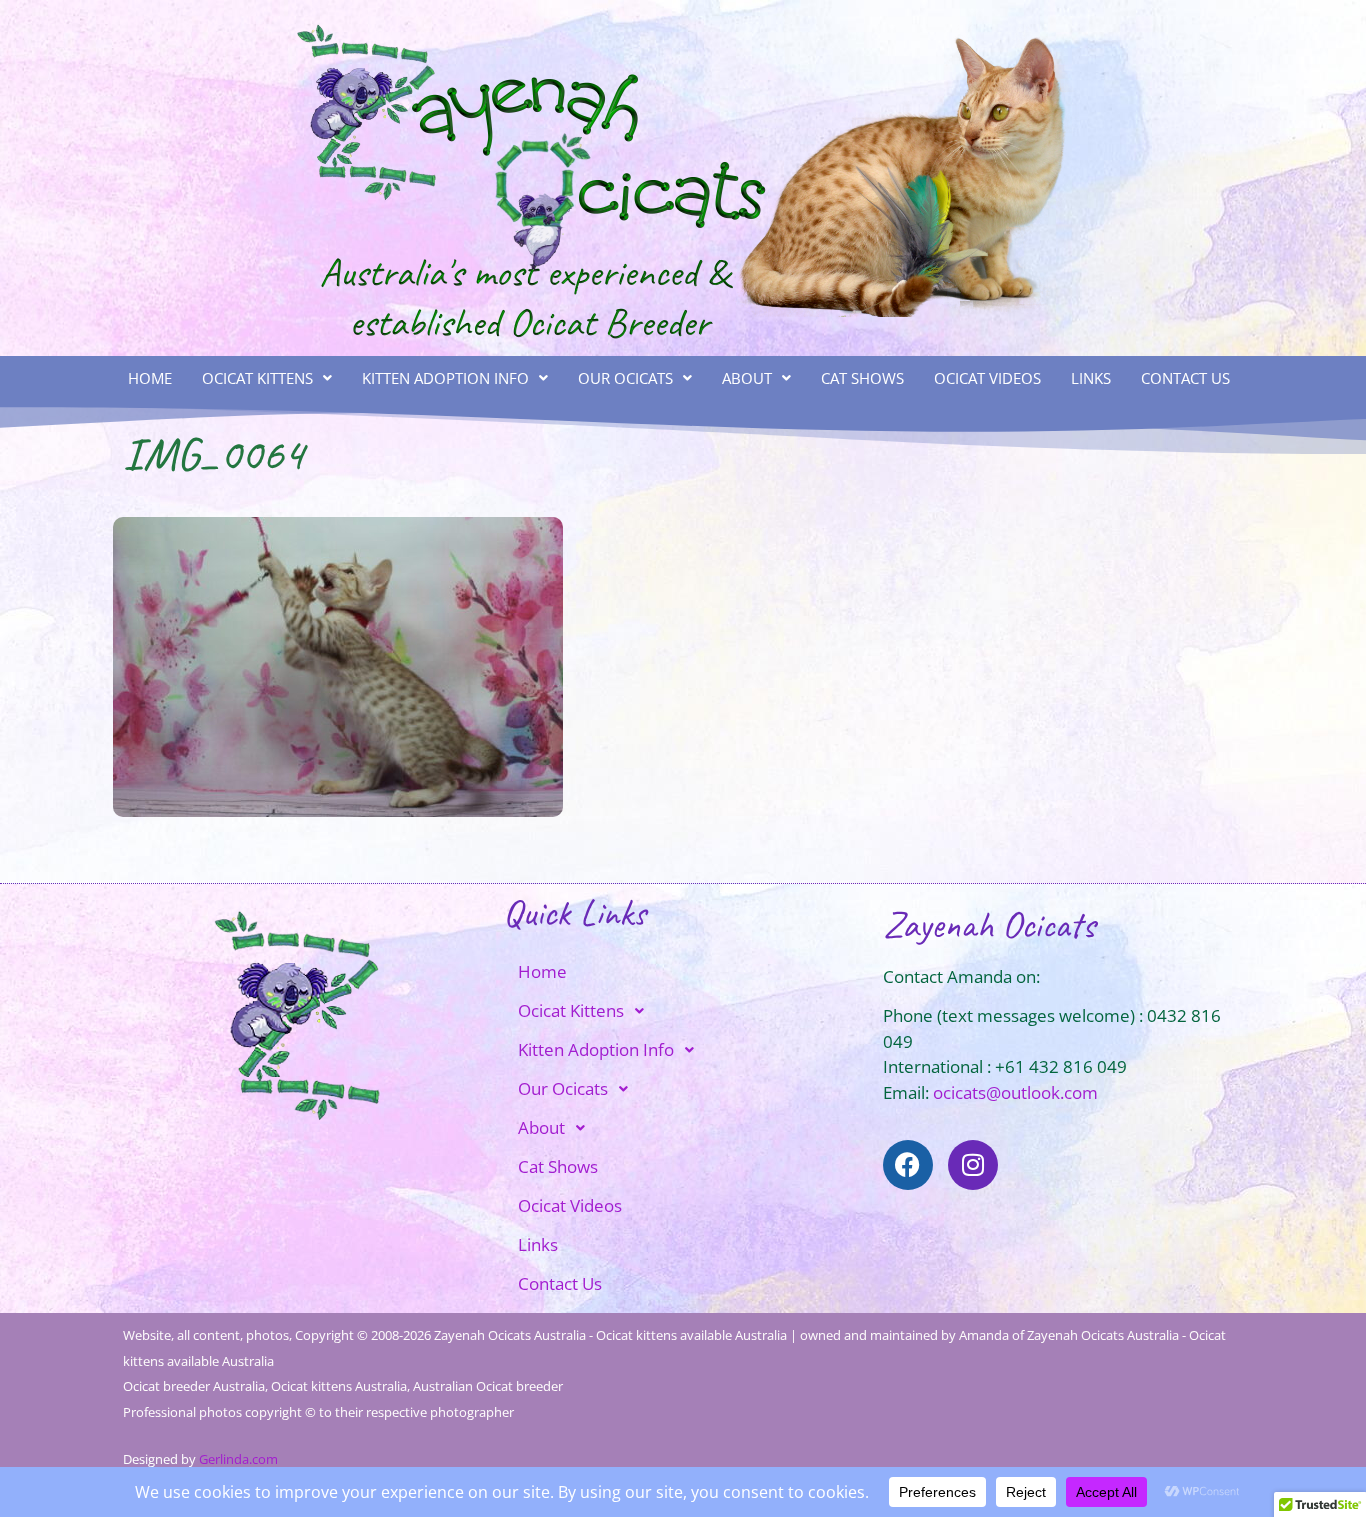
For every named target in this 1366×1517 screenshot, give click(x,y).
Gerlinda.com (238, 1459)
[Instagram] (973, 1165)
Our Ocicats (625, 378)
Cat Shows (862, 378)
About (747, 378)
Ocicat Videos (987, 378)
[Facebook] (908, 1165)
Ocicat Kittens (257, 378)
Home (150, 378)
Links (1091, 378)
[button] (267, 378)
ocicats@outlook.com (1015, 1092)
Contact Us (1185, 378)
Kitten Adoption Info (445, 378)
